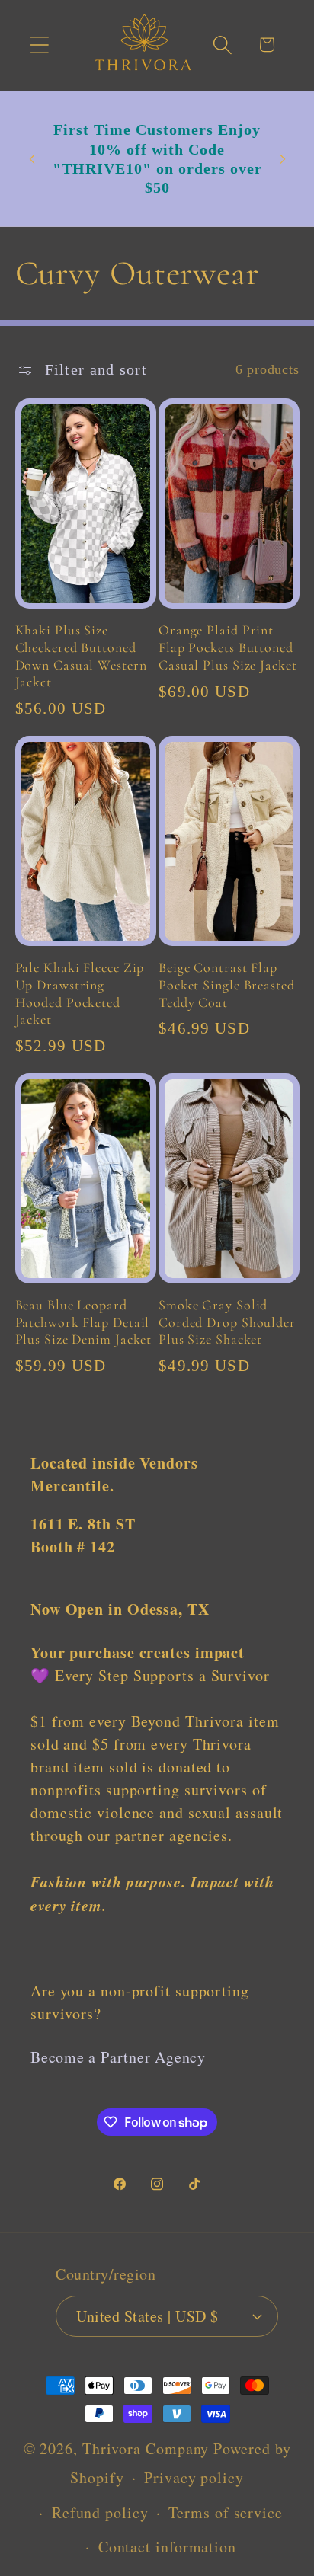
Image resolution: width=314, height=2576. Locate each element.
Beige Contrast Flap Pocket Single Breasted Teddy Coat (227, 984)
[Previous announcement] (32, 159)
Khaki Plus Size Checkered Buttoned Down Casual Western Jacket (81, 656)
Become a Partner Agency (118, 2057)
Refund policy (100, 2512)
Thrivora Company (146, 2448)
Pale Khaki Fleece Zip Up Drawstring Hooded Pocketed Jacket (80, 993)
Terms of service (226, 2512)
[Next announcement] (283, 159)
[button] (39, 45)
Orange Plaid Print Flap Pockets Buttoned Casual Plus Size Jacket (228, 647)
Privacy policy (194, 2477)
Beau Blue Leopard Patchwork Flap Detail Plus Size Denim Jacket (84, 1322)
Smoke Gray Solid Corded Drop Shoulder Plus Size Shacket (227, 1322)
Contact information (167, 2547)
